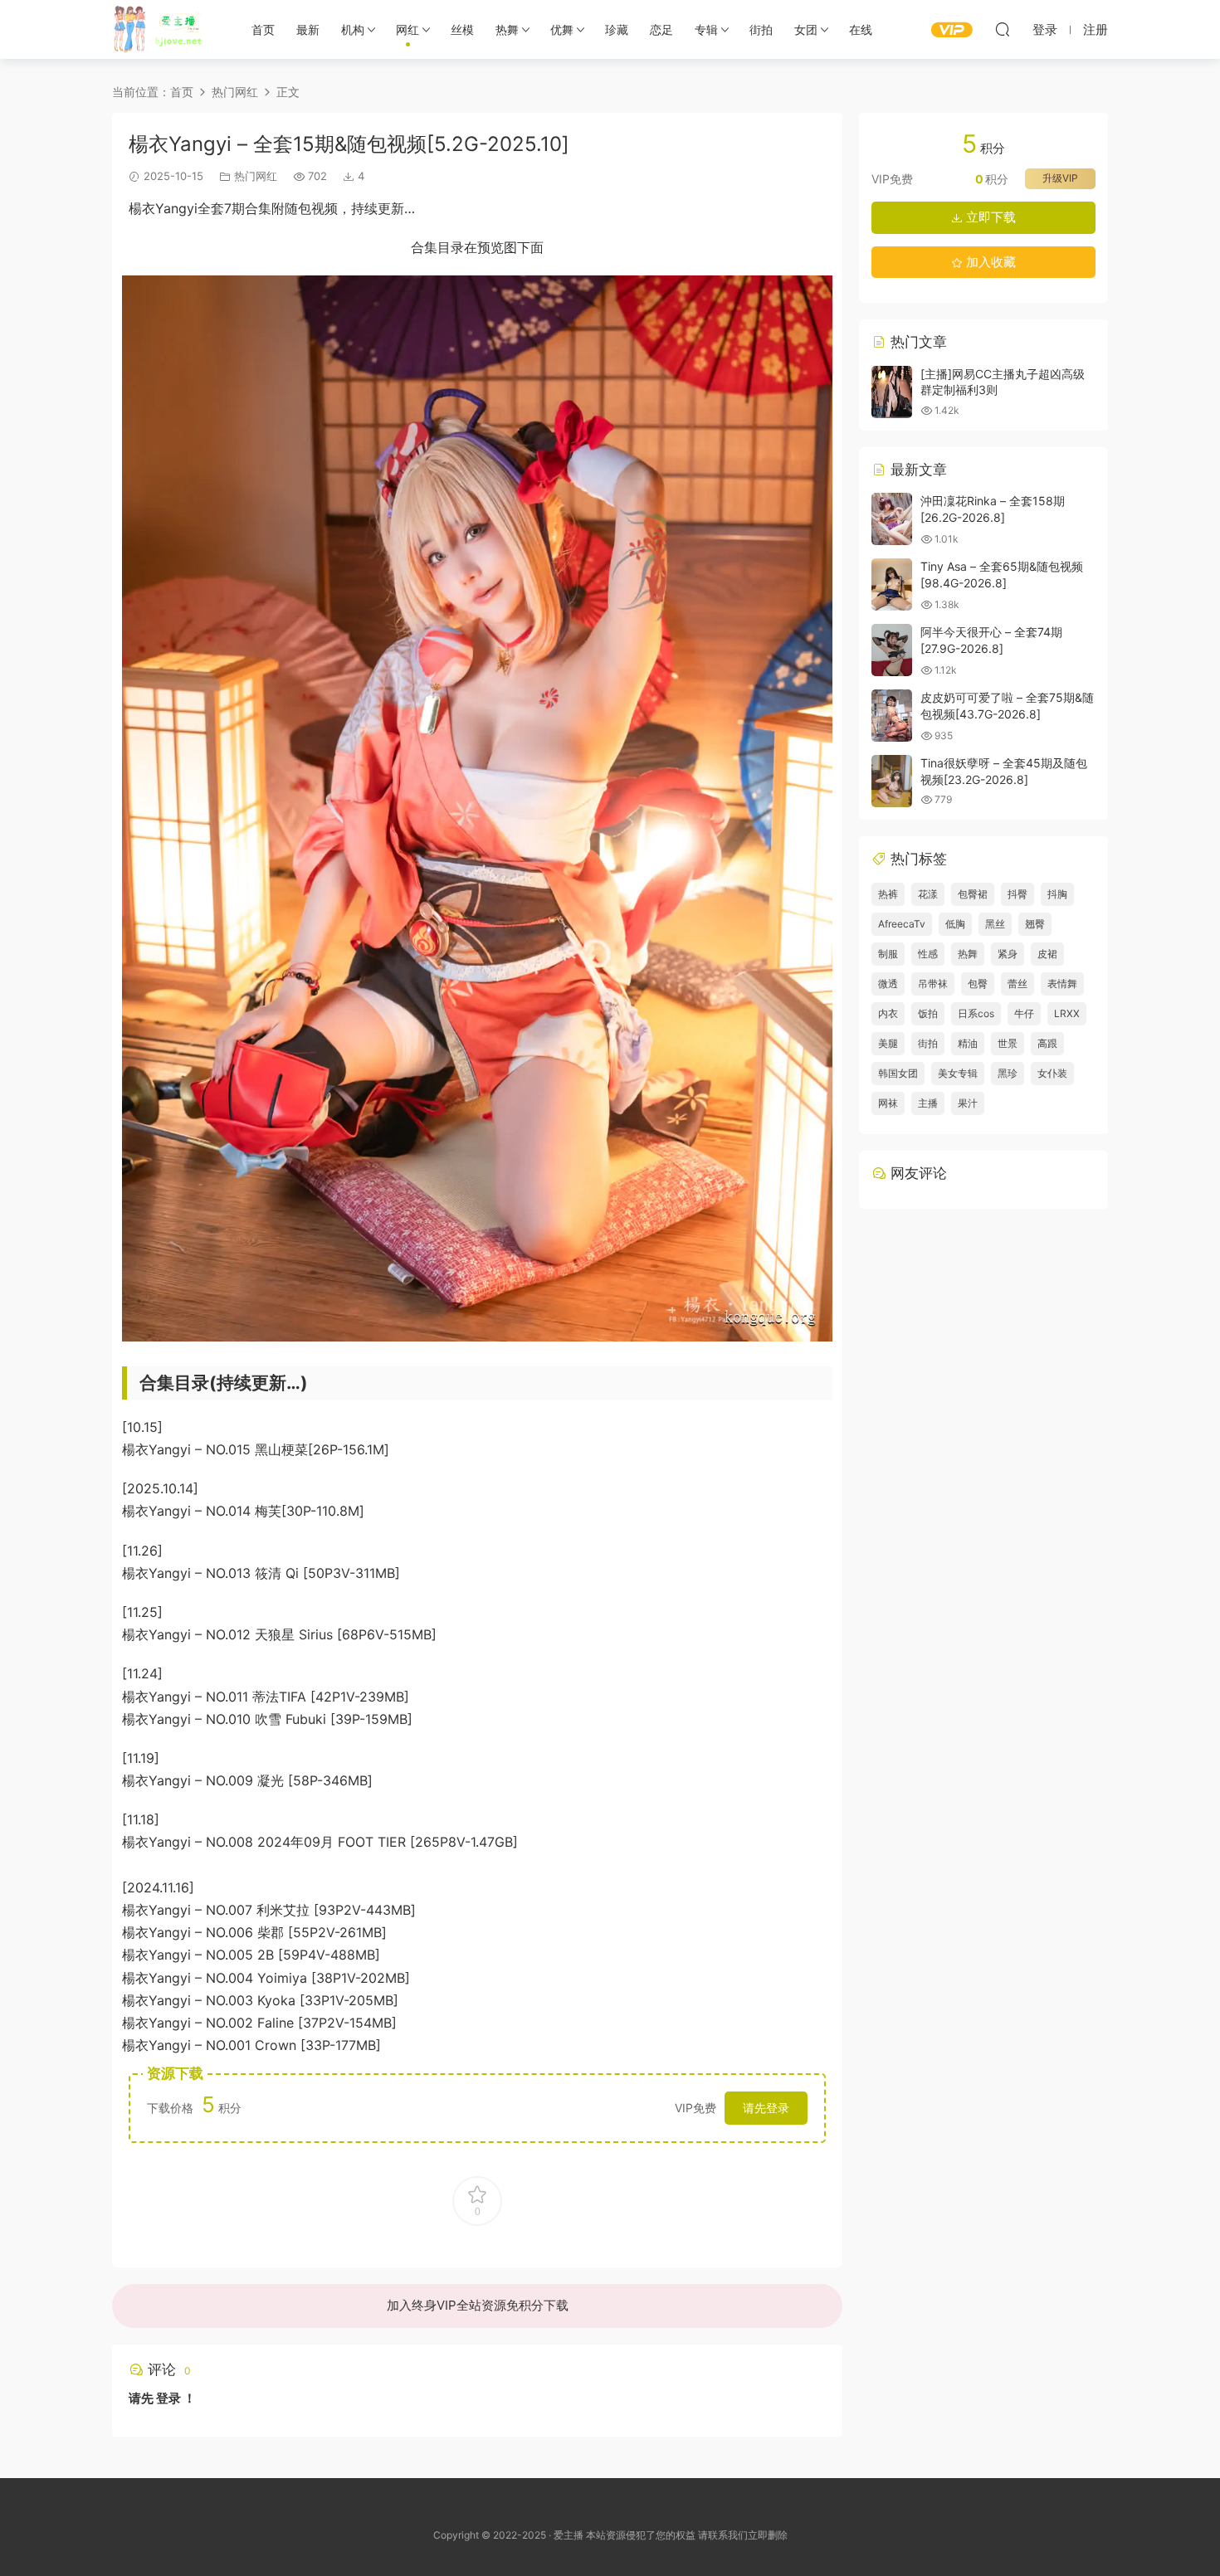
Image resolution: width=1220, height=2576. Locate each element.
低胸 (955, 924)
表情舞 (1062, 984)
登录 (168, 2398)
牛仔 (1024, 1013)
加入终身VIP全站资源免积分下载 (478, 2305)
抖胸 (1057, 894)
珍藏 (617, 29)
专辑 (706, 29)
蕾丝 (1017, 984)
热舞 (507, 29)
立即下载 (989, 217)
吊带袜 (933, 984)
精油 (968, 1043)
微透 (888, 984)
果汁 (968, 1103)
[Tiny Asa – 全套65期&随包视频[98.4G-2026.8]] (892, 584)
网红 (407, 29)
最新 (308, 29)
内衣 (888, 1013)
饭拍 (928, 1013)
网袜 (888, 1103)
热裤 (888, 894)
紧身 (1008, 954)
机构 (353, 29)
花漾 (928, 894)
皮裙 (1047, 954)
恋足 (661, 29)
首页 (263, 29)
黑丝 (995, 924)
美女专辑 (958, 1073)
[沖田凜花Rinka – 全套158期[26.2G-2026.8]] (892, 519)
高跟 (1047, 1043)
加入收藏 (989, 262)
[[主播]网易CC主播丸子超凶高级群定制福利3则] (892, 392)
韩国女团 (898, 1073)
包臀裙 (973, 894)
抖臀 (1017, 894)
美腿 (888, 1043)
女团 (806, 29)
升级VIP (1060, 178)
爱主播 (164, 29)
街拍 (761, 29)
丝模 (462, 29)
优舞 (562, 29)
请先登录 (766, 2108)
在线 (861, 29)
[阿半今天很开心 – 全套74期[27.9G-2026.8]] (892, 650)
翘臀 (1035, 924)
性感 (928, 954)
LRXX (1067, 1013)
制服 (888, 954)
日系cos (976, 1013)
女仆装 (1052, 1073)
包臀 (978, 984)
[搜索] (1003, 29)
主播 (928, 1103)
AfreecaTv (902, 924)
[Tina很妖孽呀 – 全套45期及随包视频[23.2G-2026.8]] (892, 781)
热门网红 (256, 176)
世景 (1008, 1043)
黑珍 (1008, 1073)
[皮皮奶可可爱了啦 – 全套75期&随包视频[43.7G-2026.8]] (892, 716)
